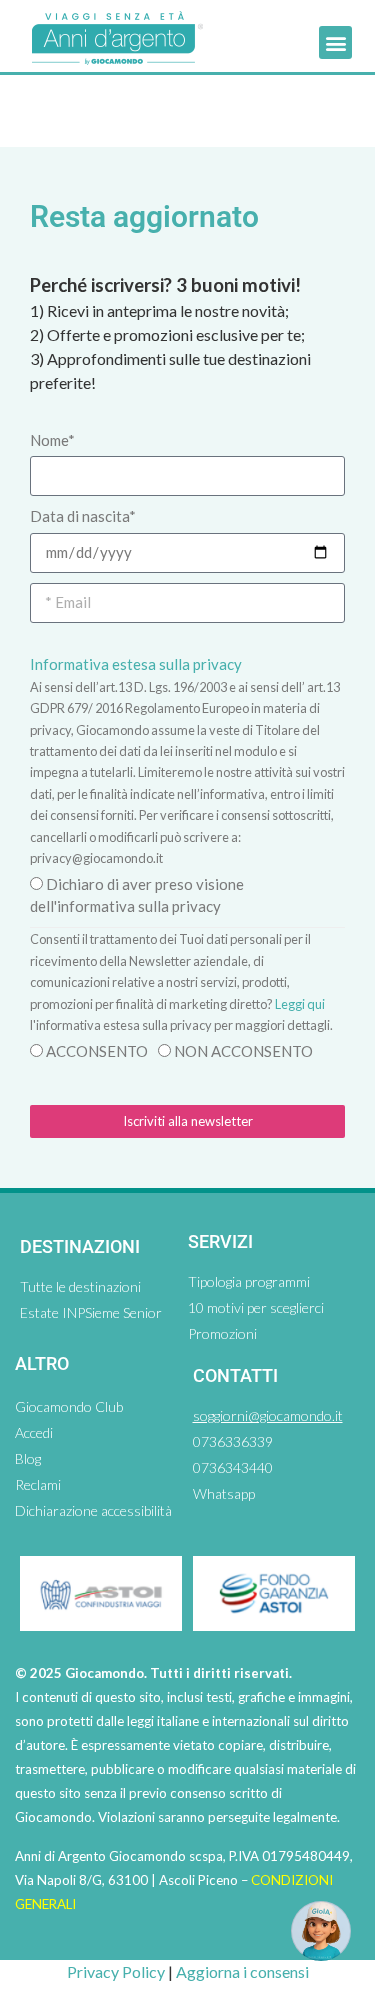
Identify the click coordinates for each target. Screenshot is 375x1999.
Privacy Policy (116, 1971)
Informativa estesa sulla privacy (136, 664)
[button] (335, 42)
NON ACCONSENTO (243, 1051)
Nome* (52, 440)
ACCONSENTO (97, 1051)
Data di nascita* (83, 516)
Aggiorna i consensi (242, 1971)
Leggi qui (300, 1004)
